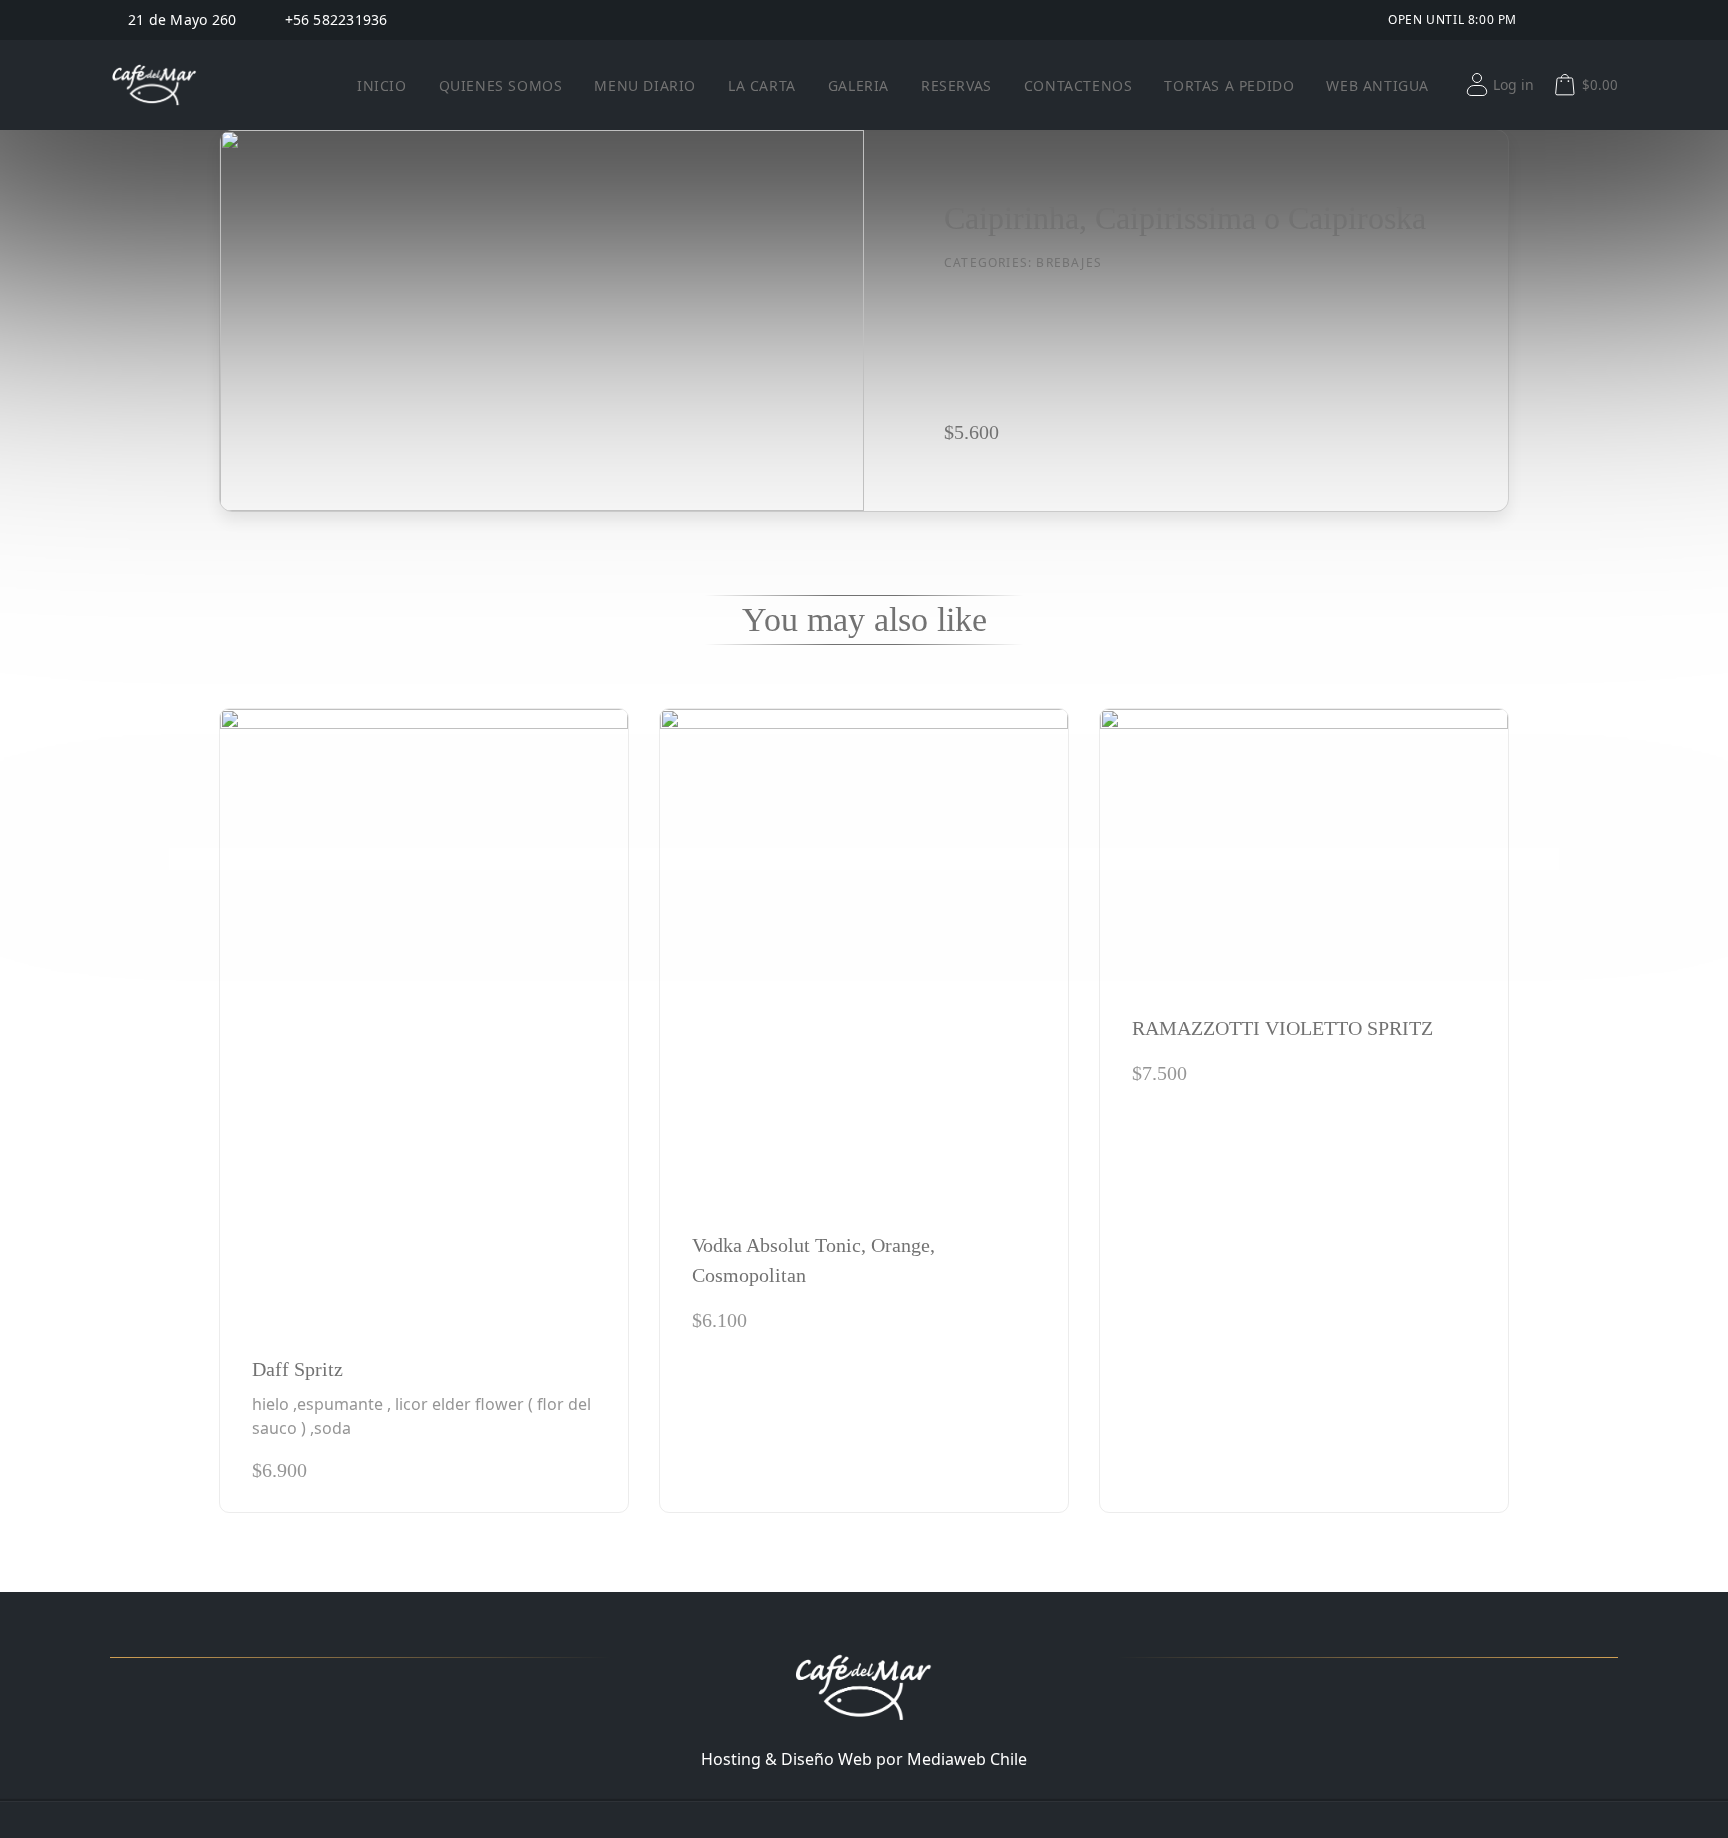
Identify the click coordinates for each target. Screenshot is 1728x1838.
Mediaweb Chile (967, 1759)
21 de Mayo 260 (182, 20)
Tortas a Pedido (1229, 85)
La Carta (762, 85)
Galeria (858, 85)
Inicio (382, 85)
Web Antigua (1377, 85)
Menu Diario (645, 85)
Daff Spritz (297, 1369)
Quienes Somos (501, 85)
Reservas (956, 85)
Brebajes (1069, 262)
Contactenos (1078, 85)
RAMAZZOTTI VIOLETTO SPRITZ (1282, 1028)
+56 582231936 (336, 20)
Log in (1513, 84)
